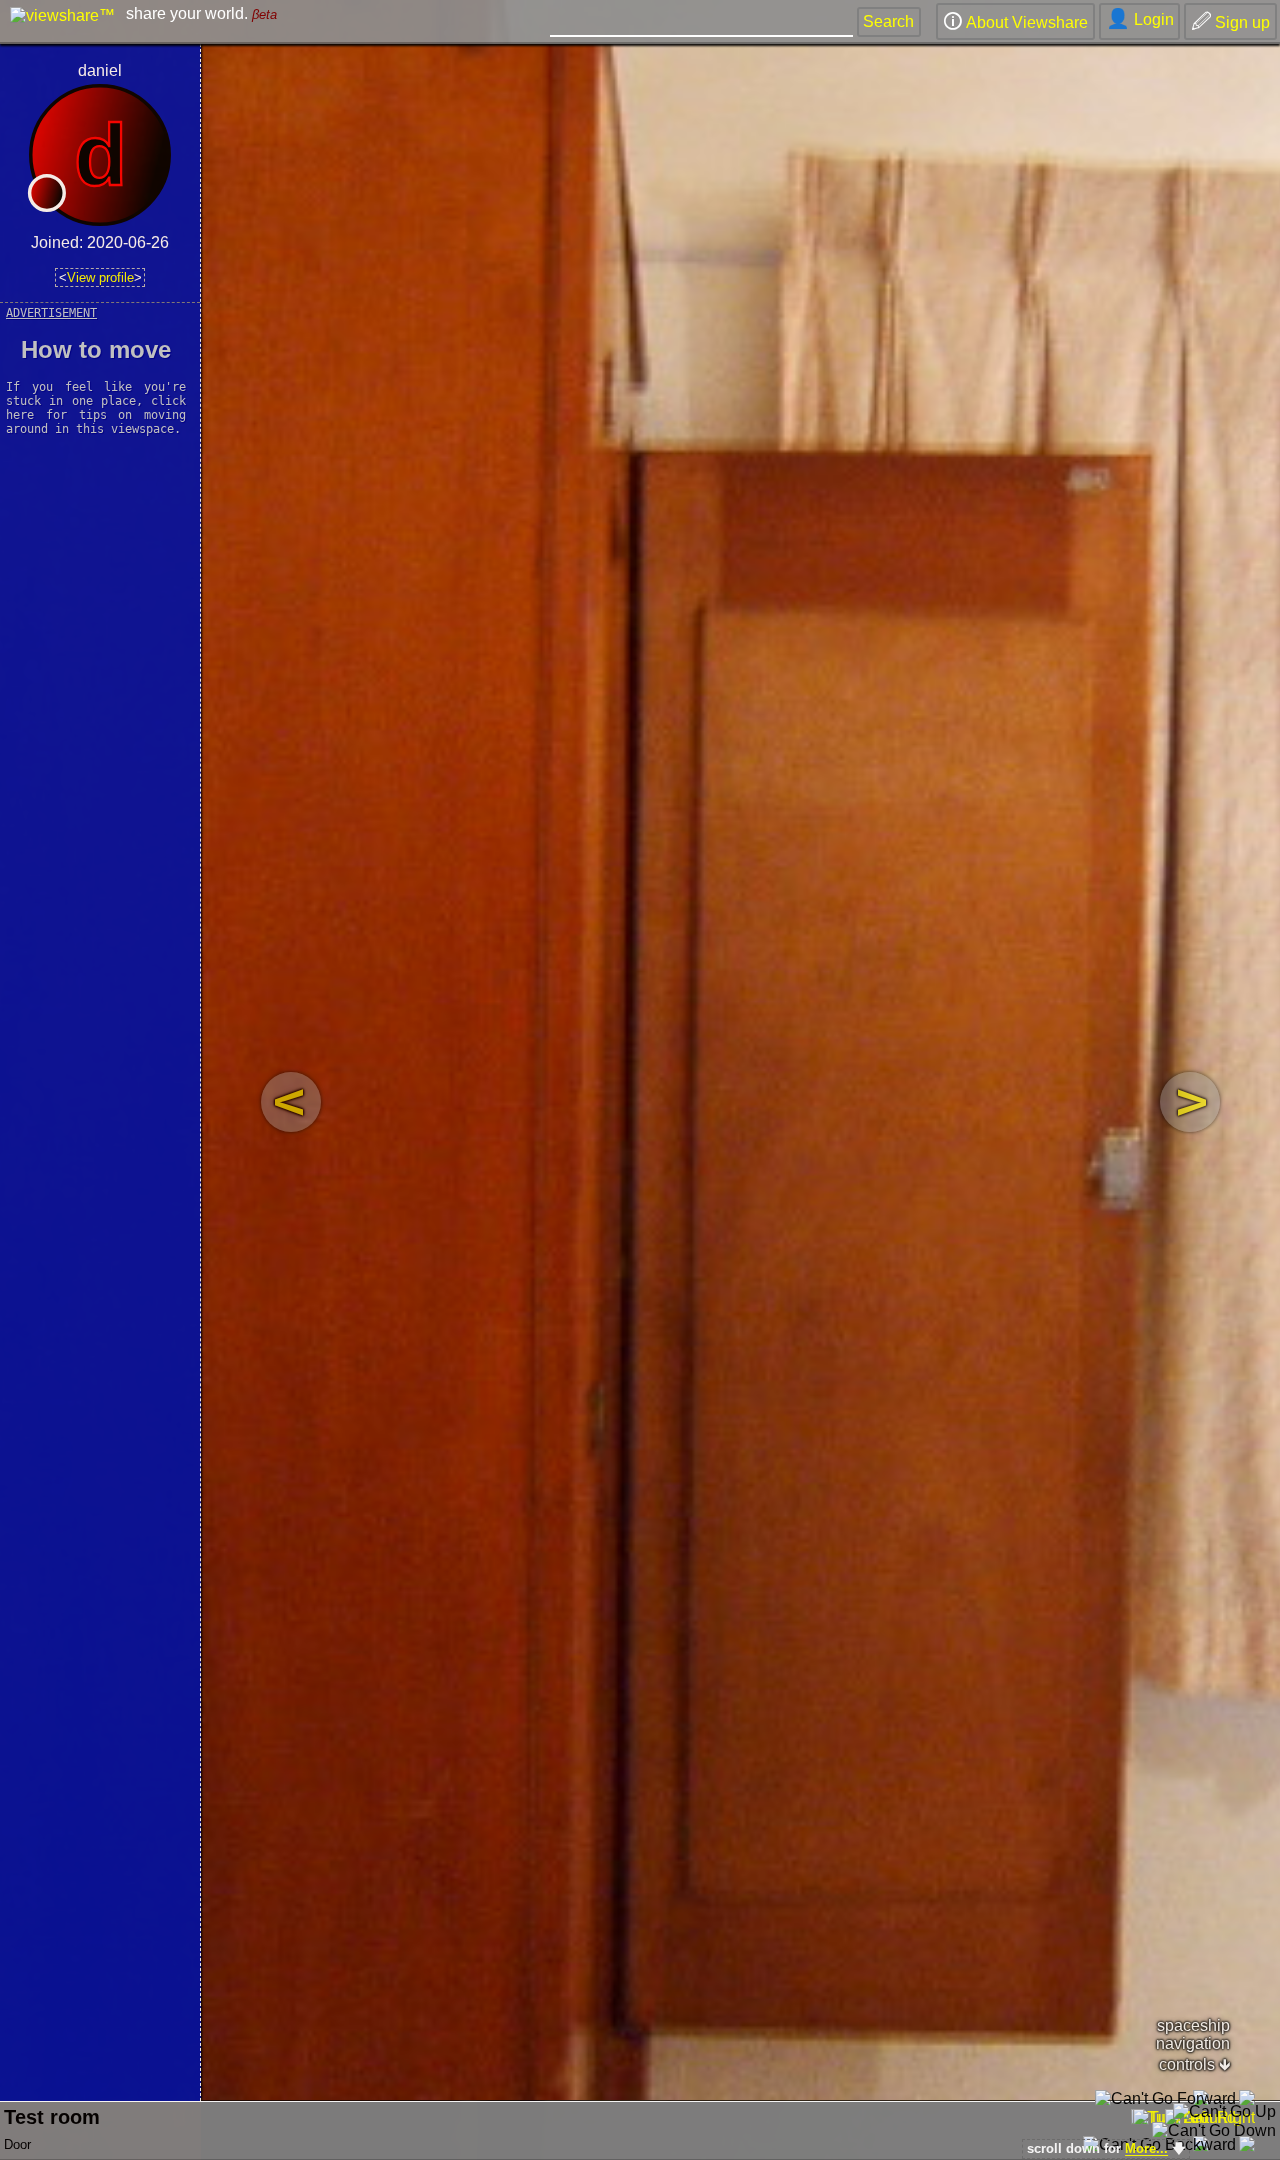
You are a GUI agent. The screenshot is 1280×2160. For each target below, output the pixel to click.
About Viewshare (1015, 21)
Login (1140, 18)
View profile (100, 277)
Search (888, 21)
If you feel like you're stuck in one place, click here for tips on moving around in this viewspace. (99, 386)
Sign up (1230, 21)
